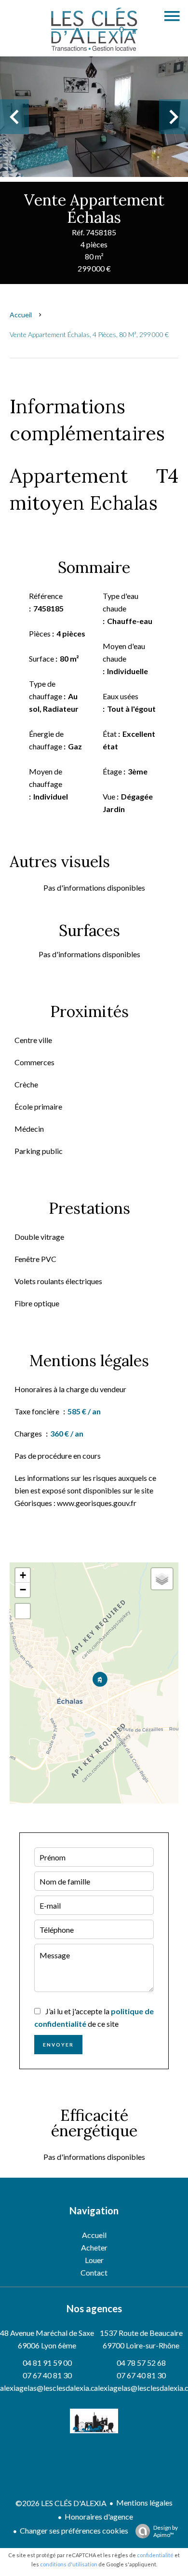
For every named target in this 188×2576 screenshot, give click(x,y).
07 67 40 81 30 (47, 2375)
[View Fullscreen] (23, 1611)
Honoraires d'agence (99, 2516)
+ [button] (23, 1575)
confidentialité (155, 2555)
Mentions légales (144, 2502)
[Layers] (162, 1579)
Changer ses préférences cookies (74, 2530)
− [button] (23, 1590)
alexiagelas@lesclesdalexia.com (53, 2388)
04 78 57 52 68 (141, 2363)
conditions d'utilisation (69, 2564)
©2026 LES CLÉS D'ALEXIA (61, 2503)
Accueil (21, 315)
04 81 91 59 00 (47, 2363)
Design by (166, 2531)
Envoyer (58, 2045)
